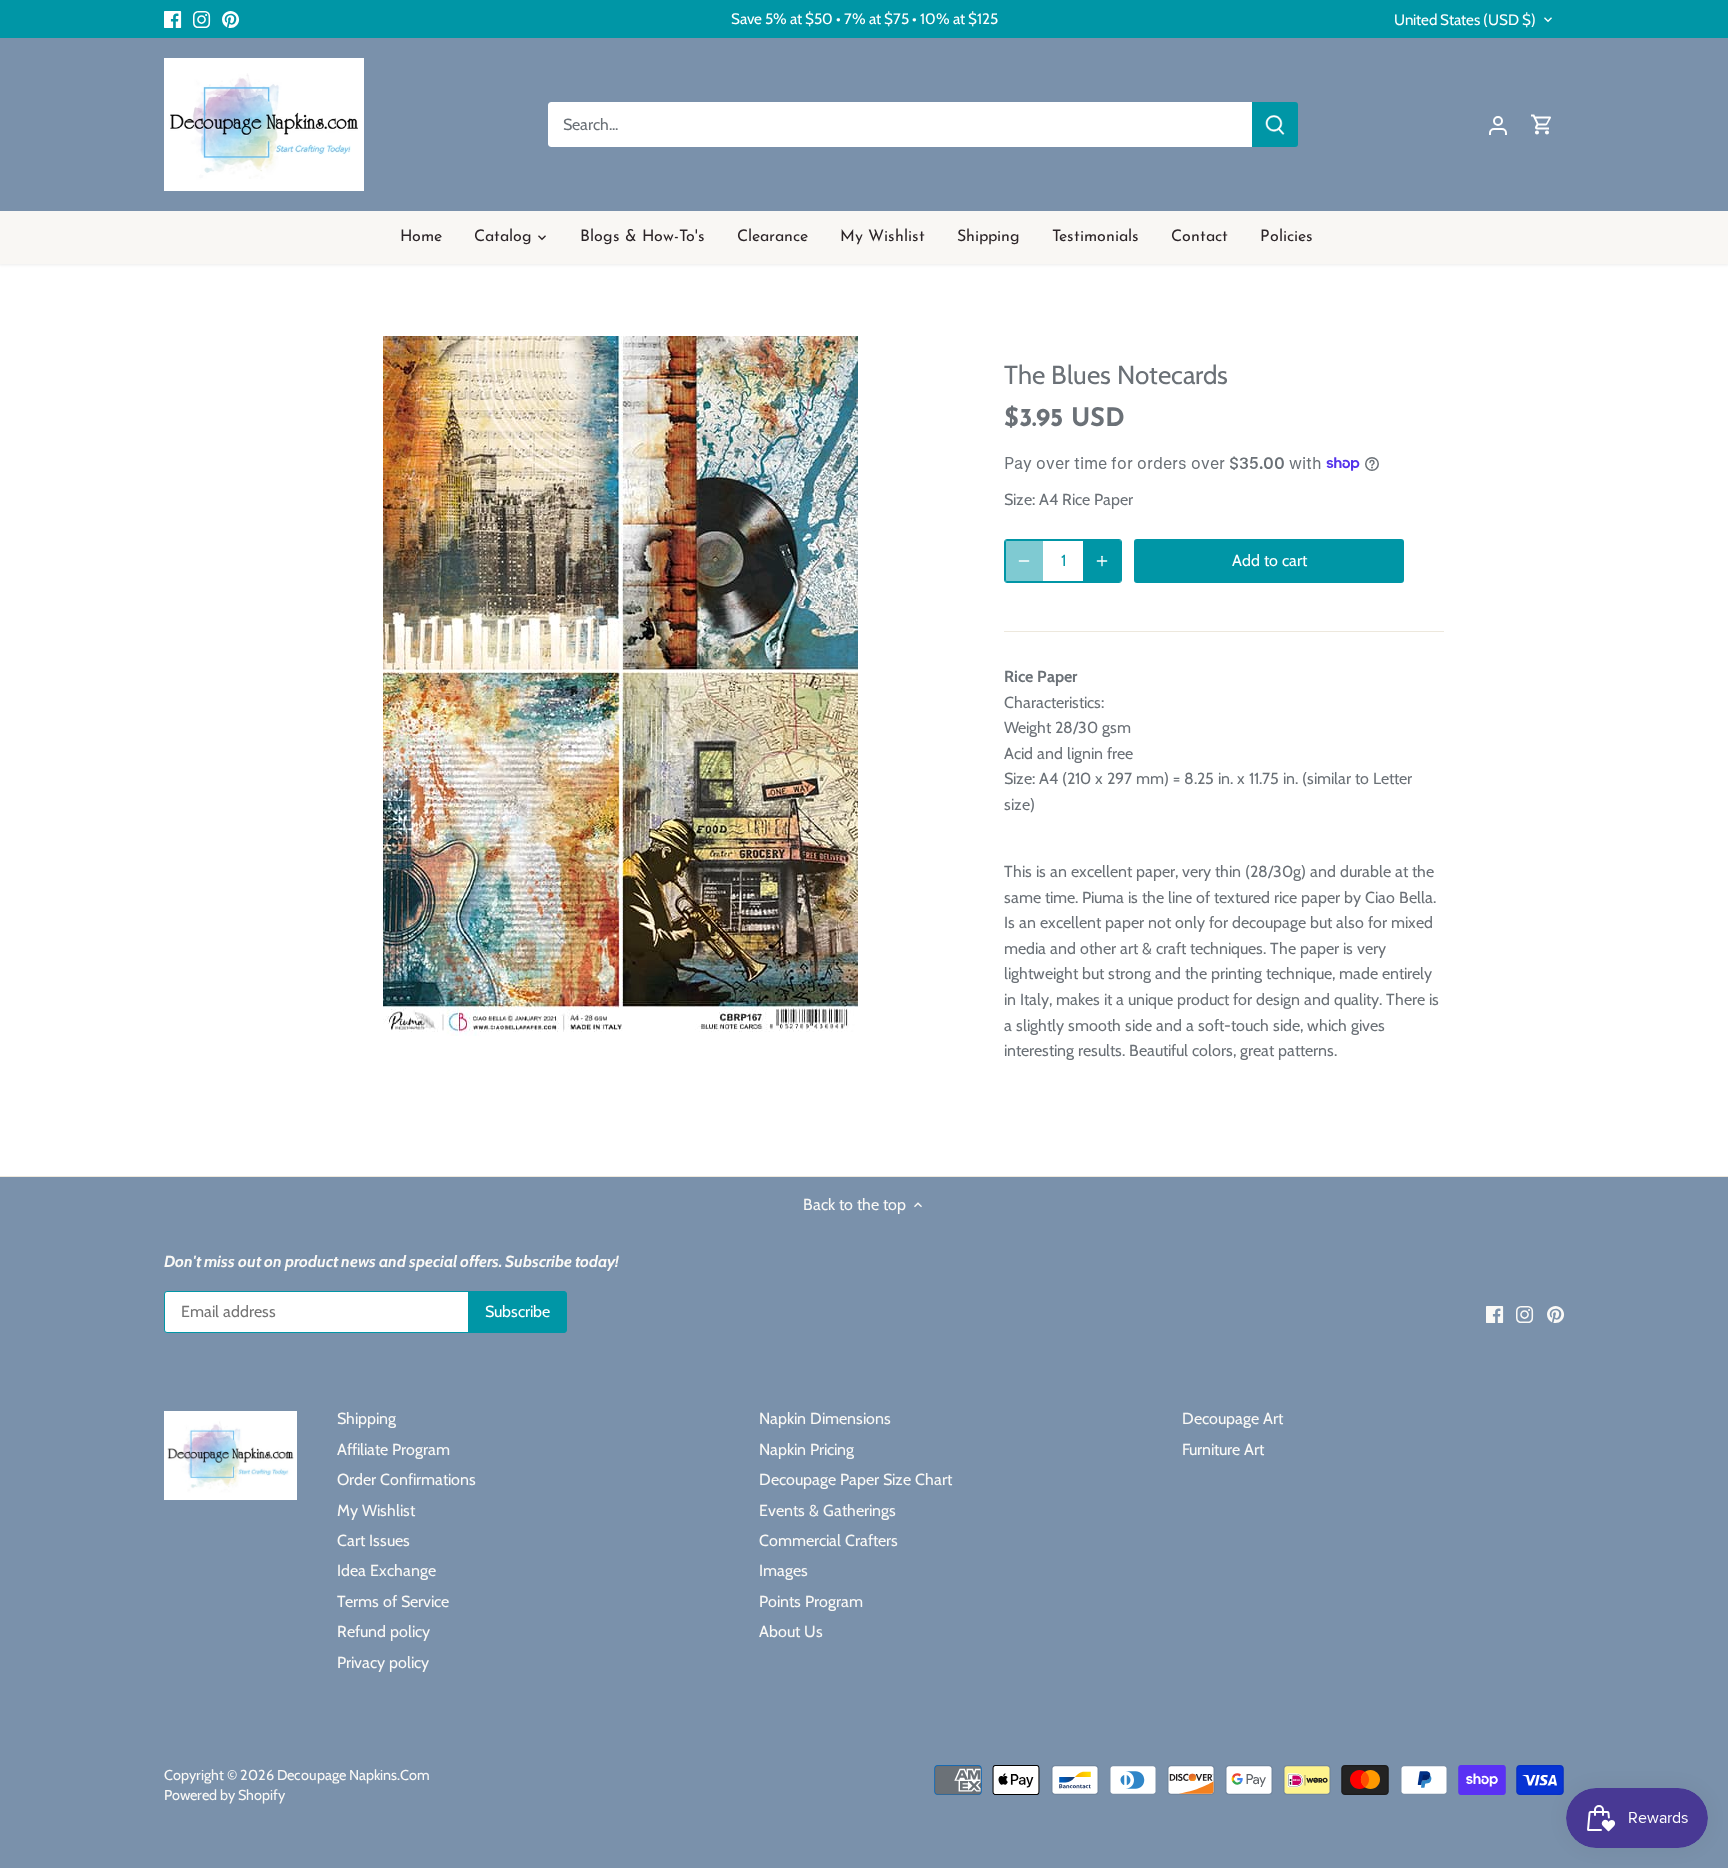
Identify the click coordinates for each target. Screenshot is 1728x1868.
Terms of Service (393, 1601)
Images (783, 1570)
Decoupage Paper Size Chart (855, 1479)
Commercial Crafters (828, 1540)
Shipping (366, 1418)
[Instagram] (201, 19)
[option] (620, 686)
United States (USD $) (1465, 20)
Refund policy (383, 1631)
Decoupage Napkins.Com (353, 1775)
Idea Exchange (386, 1570)
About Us (791, 1631)
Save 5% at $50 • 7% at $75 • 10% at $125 (864, 18)
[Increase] (1102, 561)
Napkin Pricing (806, 1449)
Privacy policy (383, 1662)
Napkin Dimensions (825, 1418)
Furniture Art (1223, 1449)
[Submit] (1275, 124)
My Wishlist (376, 1510)
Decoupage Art (1232, 1418)
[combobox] (900, 124)
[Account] (1498, 124)
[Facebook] (172, 19)
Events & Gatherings (827, 1510)
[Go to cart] (1542, 124)
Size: (1019, 499)
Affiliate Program (393, 1449)
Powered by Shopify (224, 1795)
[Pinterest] (230, 19)
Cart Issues (373, 1540)
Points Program (811, 1601)
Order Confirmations (406, 1479)
